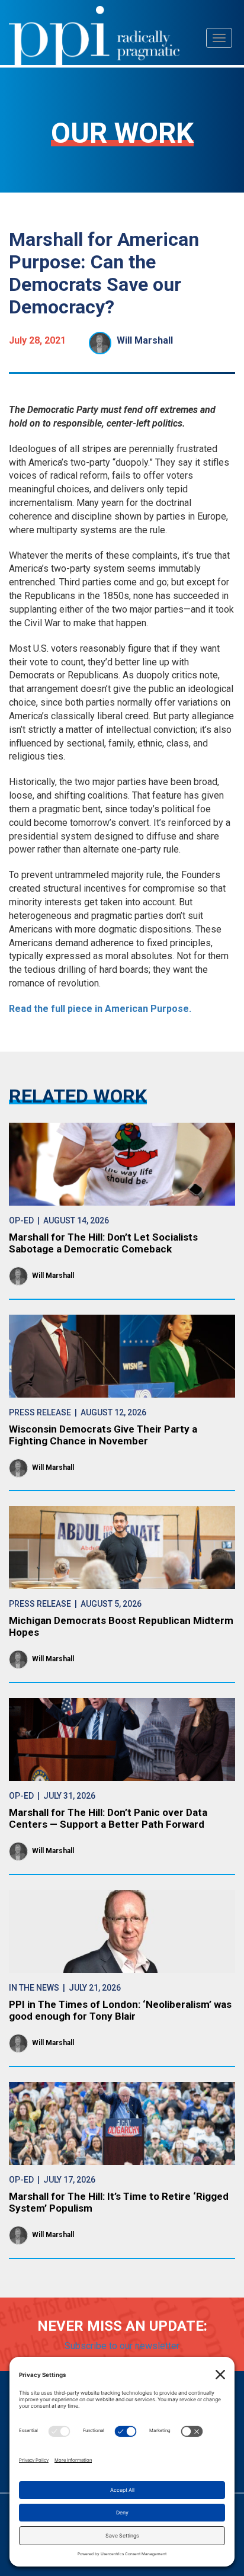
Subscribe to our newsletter (122, 2346)
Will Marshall (145, 340)
